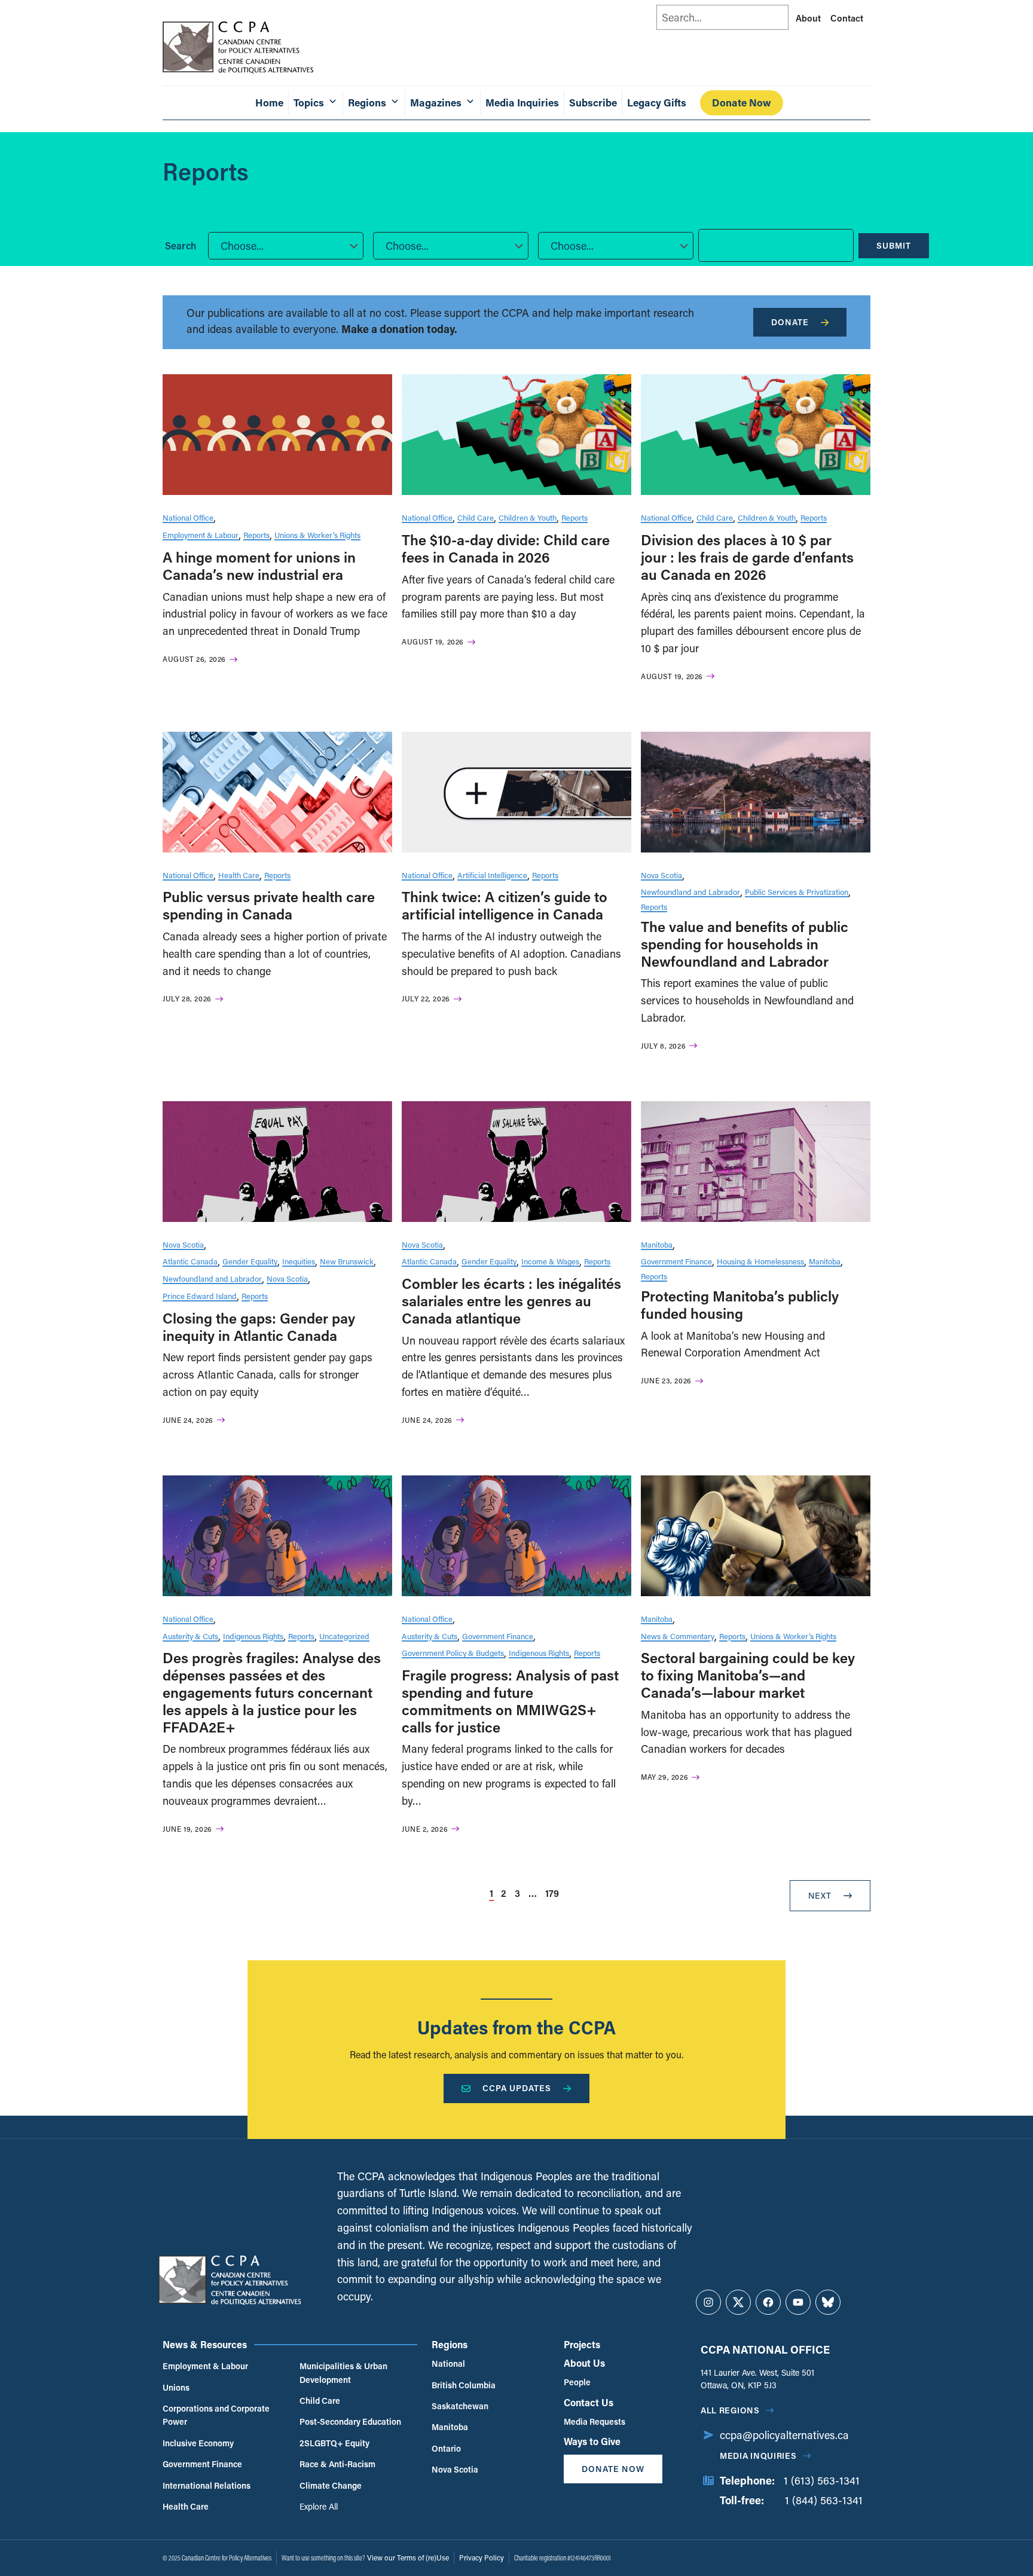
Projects (582, 2344)
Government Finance (676, 1261)
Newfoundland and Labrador (690, 892)
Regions (450, 2344)
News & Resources (205, 2344)
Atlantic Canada (190, 1261)
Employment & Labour (201, 535)
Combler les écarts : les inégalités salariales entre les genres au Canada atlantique (511, 1301)
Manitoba (657, 1244)
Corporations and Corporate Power (216, 2415)
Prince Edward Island (200, 1296)
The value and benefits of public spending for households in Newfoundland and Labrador (745, 944)
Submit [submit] (894, 245)
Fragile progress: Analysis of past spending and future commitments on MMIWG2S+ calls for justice (510, 1700)
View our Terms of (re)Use (408, 2557)
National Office (188, 517)
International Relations (207, 2485)
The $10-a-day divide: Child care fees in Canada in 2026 (506, 548)
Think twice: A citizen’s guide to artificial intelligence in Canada (505, 905)
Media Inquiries (522, 103)
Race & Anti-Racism (337, 2464)
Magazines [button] (436, 103)
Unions (176, 2387)
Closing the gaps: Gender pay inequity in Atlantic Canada (259, 1327)
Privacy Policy (482, 2557)
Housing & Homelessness (760, 1261)
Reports (256, 535)
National (448, 2363)
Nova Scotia (661, 875)
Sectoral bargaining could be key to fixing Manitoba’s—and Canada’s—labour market (748, 1675)
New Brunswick (347, 1261)
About (808, 18)
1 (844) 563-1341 (824, 2500)
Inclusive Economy (198, 2443)
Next (820, 1895)
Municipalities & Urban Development (343, 2372)
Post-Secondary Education (350, 2421)
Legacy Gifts (657, 103)
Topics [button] (309, 103)
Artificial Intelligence (492, 875)
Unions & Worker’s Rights (317, 535)
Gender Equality (250, 1261)
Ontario (446, 2448)
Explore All (319, 2506)
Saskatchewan (460, 2406)
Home (269, 103)
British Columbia (464, 2385)
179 (552, 1893)
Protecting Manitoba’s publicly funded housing (740, 1304)
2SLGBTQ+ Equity (334, 2443)
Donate (790, 322)
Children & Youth (528, 517)
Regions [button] (367, 103)
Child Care (476, 517)
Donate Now (742, 103)
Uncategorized (344, 1636)
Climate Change (331, 2485)
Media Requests (595, 2421)
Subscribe (593, 103)
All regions (730, 2410)
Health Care (239, 875)
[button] (286, 246)
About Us (584, 2363)
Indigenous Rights (253, 1636)
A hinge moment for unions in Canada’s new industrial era (259, 566)
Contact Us (589, 2402)
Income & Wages (550, 1261)
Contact (847, 18)
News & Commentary (678, 1636)
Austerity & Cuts (190, 1636)
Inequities (299, 1261)
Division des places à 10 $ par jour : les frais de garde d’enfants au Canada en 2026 (747, 557)
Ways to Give (592, 2441)
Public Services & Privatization (797, 892)
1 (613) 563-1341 (822, 2480)
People (577, 2382)
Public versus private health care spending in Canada (269, 905)
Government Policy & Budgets (453, 1653)
